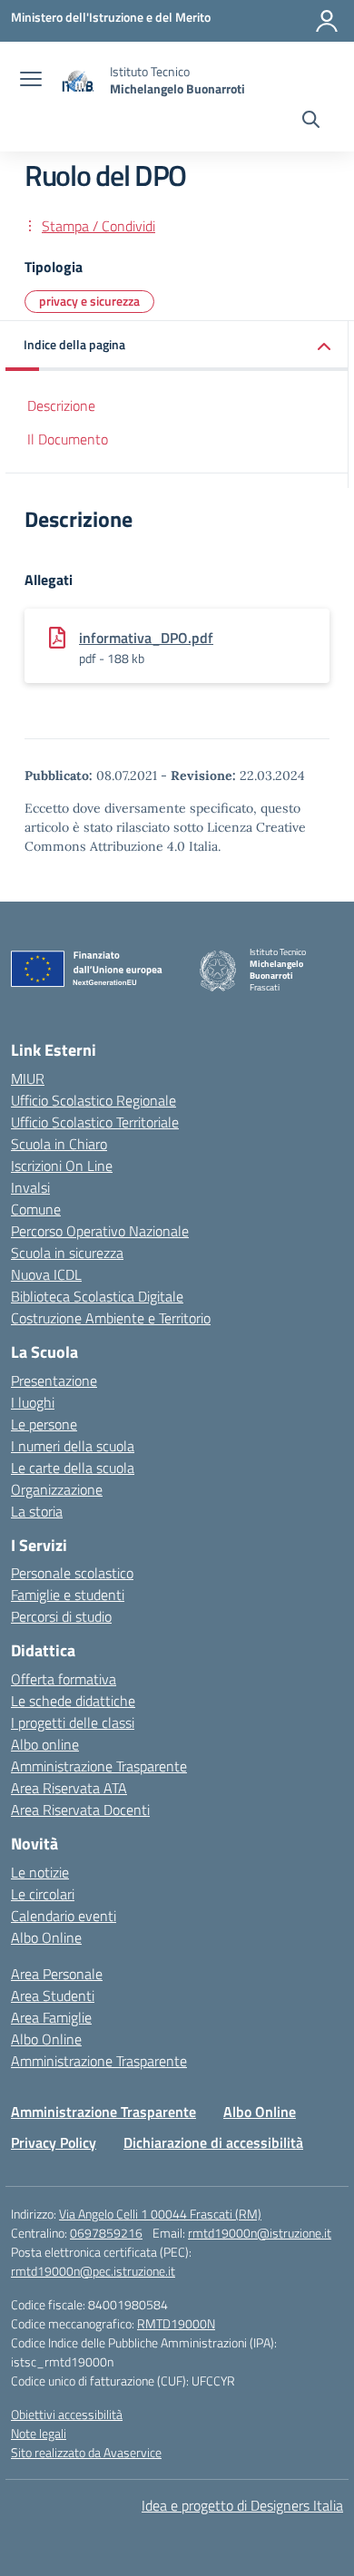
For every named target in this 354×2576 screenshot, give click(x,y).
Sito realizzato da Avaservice (86, 2452)
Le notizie (40, 1872)
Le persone (44, 1424)
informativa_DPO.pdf (146, 638)
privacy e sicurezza (89, 301)
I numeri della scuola (73, 1446)
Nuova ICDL (46, 1274)
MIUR (28, 1078)
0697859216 (106, 2233)
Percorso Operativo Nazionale (100, 1231)
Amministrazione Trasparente (99, 1766)
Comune (36, 1209)
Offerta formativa (64, 1679)
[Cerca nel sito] (311, 122)
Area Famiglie (51, 2017)
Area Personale (57, 1974)
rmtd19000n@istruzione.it (260, 2233)
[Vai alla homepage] (78, 80)
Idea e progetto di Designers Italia (242, 2505)
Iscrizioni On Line (62, 1166)
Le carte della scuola (73, 1468)
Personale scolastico (72, 1573)
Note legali (39, 2433)
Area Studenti (53, 1995)
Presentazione (54, 1381)
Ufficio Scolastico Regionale (93, 1100)
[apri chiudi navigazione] (31, 81)
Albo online (45, 1744)
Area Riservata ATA (69, 1788)
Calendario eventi (64, 1916)
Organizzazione (57, 1489)
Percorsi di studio (61, 1616)
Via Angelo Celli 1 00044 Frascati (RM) (160, 2214)
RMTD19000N (176, 2323)
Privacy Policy (54, 2142)
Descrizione (61, 405)
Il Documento (68, 439)
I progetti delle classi (73, 1722)
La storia (37, 1511)
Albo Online (46, 1937)
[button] (177, 346)
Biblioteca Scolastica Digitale (97, 1296)
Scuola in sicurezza (67, 1253)
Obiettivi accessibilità (67, 2414)
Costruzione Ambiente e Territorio (111, 1318)
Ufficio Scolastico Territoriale (95, 1122)
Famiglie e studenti (68, 1595)
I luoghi (33, 1402)
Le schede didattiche (73, 1701)
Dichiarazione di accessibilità (213, 2142)
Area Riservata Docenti (80, 1810)
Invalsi (30, 1187)
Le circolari (43, 1894)
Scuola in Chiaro (59, 1144)
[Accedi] (327, 21)
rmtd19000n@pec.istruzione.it (93, 2271)
